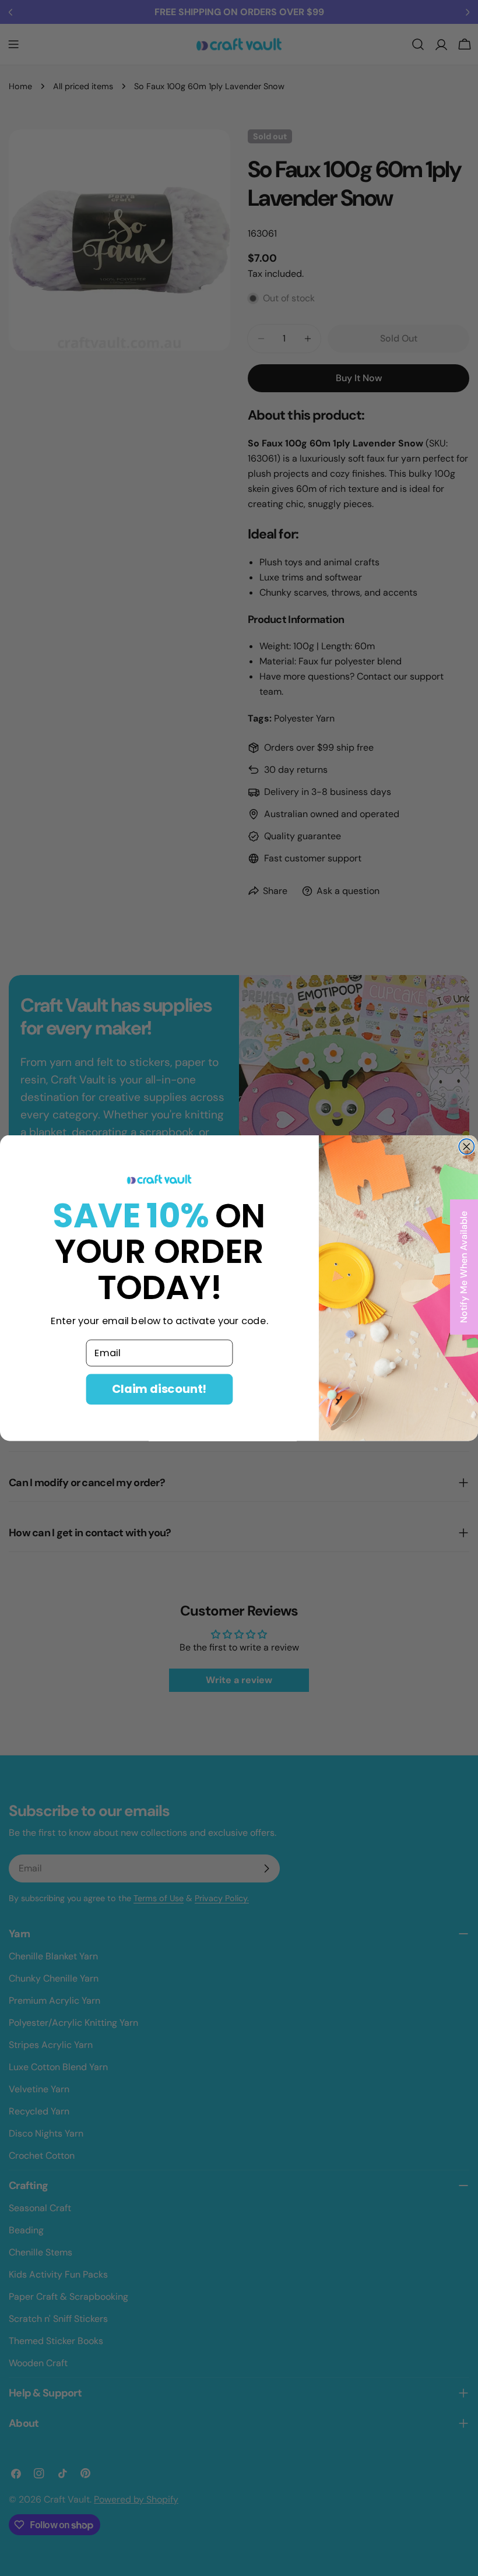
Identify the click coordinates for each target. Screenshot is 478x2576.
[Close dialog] (466, 1146)
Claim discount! (159, 1389)
